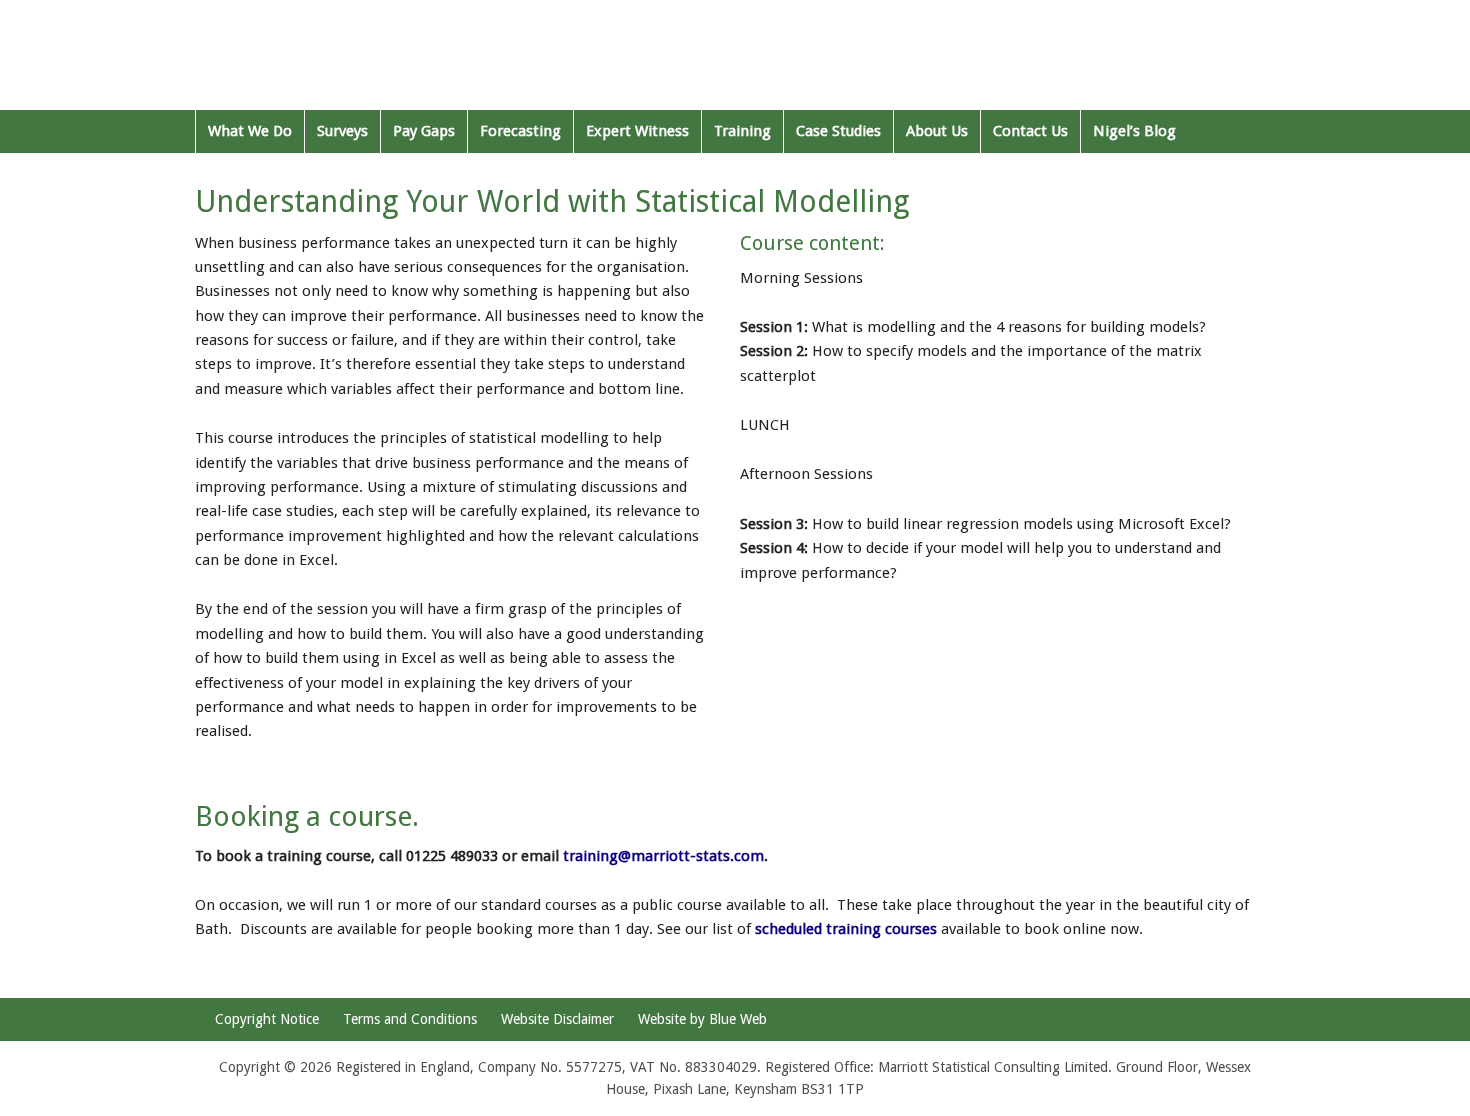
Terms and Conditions (410, 1019)
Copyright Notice (267, 1019)
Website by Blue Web (702, 1019)
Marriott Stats (323, 60)
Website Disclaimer (557, 1019)
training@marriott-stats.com (663, 856)
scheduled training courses (846, 929)
